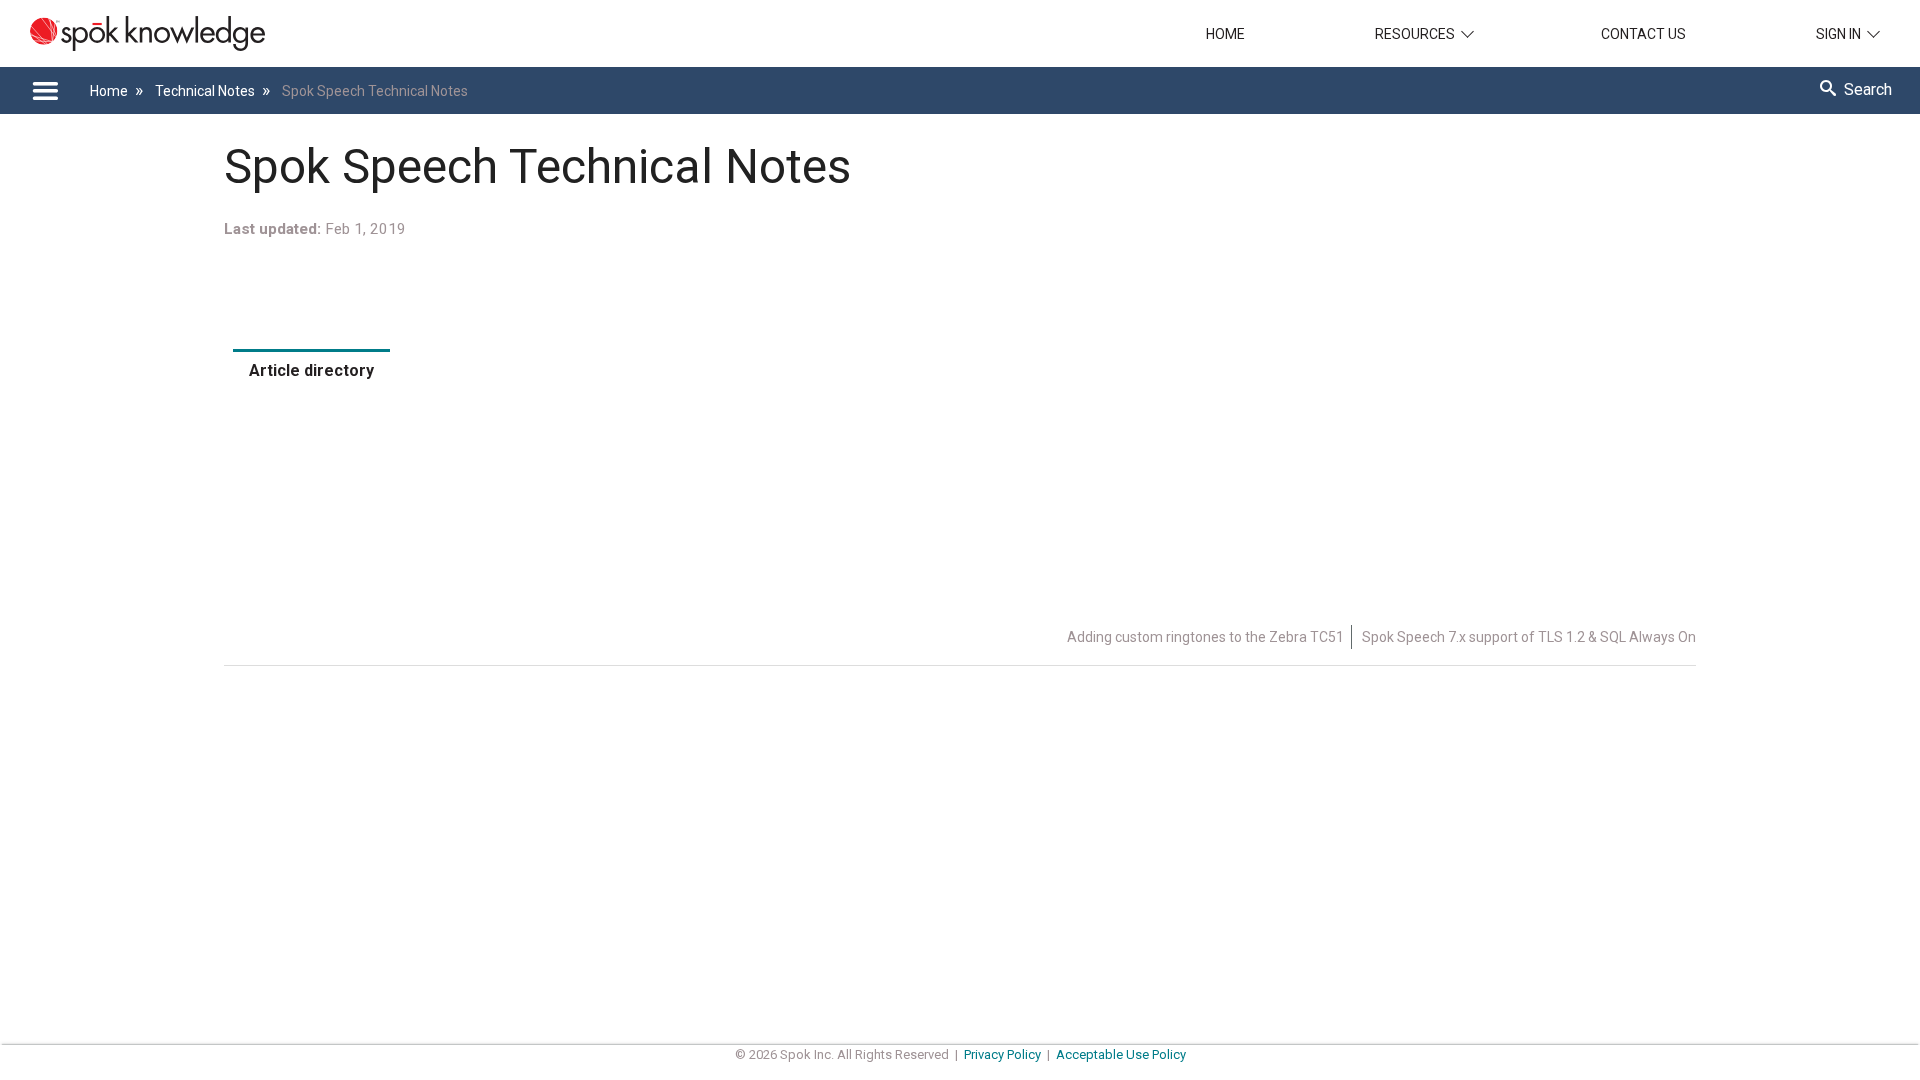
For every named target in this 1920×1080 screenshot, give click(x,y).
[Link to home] (132, 33)
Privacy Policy (1002, 1054)
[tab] (311, 370)
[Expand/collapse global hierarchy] (45, 91)
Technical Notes (206, 91)
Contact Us (1643, 34)
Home (1225, 34)
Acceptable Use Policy (1121, 1054)
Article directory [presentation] (311, 370)
